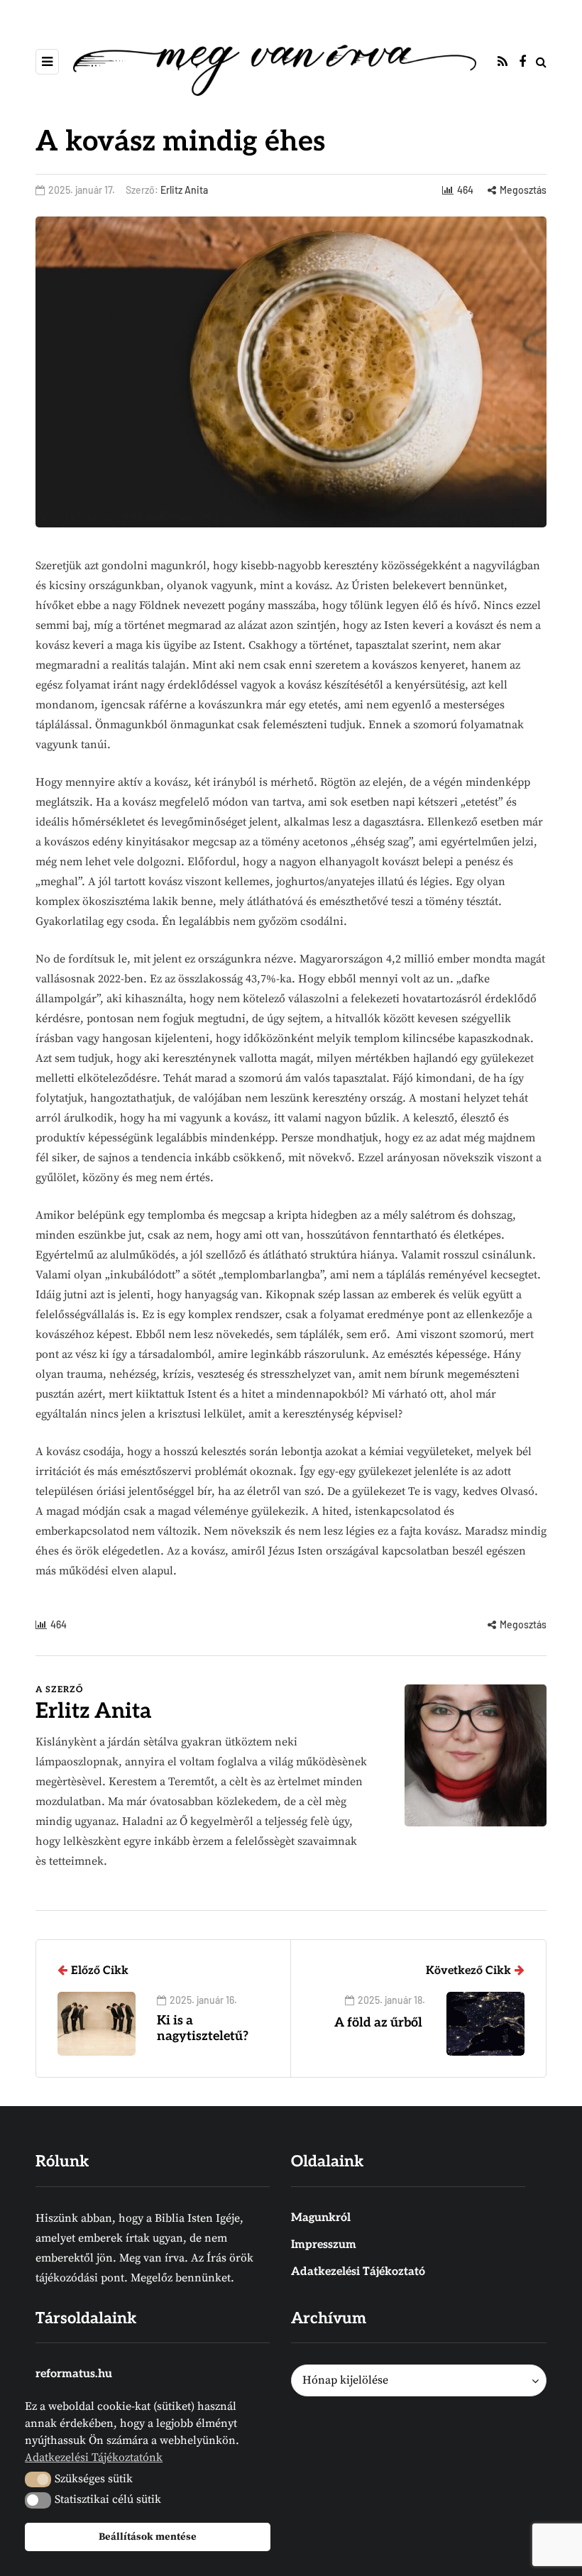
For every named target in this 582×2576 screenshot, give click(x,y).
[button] (38, 2479)
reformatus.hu (74, 2374)
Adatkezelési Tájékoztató (358, 2272)
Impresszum (324, 2245)
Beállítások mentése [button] (148, 2537)
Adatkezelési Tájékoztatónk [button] (94, 2457)
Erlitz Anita (184, 190)
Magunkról (321, 2218)
